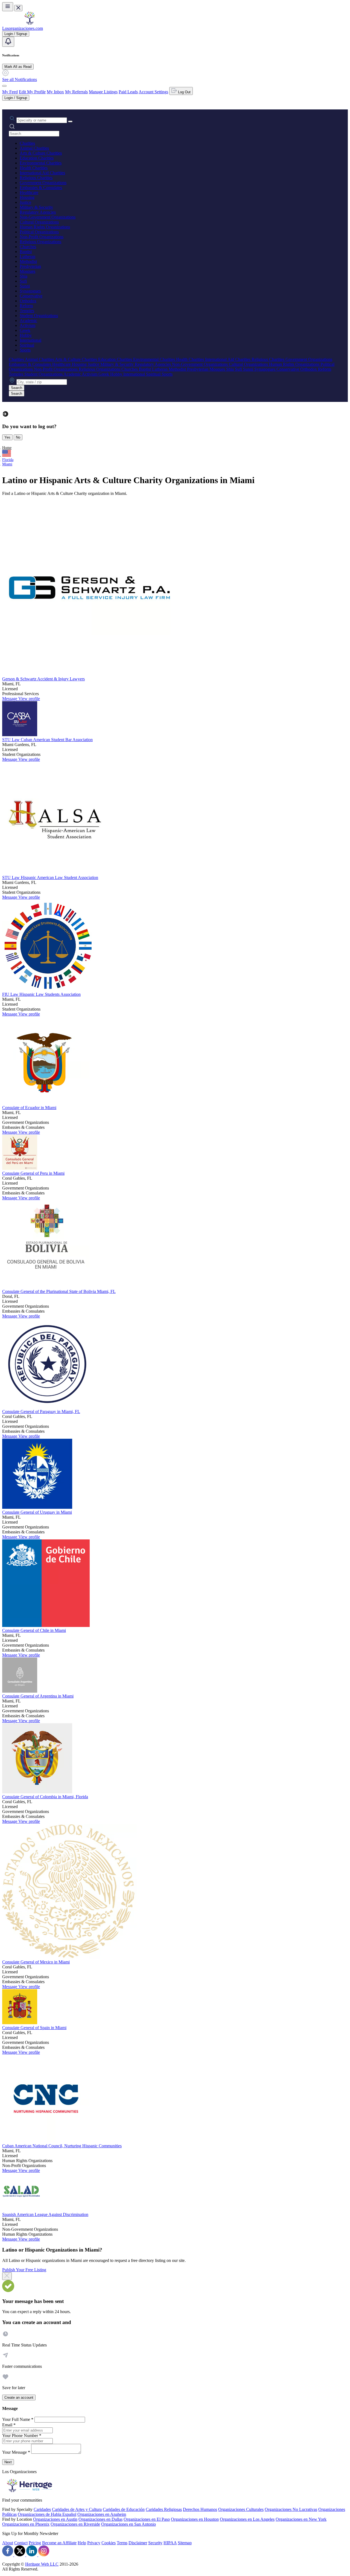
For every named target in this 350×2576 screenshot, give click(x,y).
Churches (28, 247)
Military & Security (36, 207)
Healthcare (29, 192)
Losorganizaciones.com (23, 28)
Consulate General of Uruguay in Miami (37, 1512)
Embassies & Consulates (41, 188)
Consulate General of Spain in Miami (34, 2028)
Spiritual (27, 345)
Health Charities (34, 168)
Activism (27, 325)
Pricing (35, 2543)
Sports (25, 350)
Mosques (27, 271)
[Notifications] (8, 42)
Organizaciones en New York (301, 2519)
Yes (7, 437)
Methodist (28, 261)
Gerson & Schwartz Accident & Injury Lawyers (43, 679)
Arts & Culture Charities (41, 153)
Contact (21, 2543)
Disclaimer (138, 2543)
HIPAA (170, 2543)
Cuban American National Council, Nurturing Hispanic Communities (62, 2146)
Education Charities (37, 158)
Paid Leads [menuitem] (128, 92)
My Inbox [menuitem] (55, 92)
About (8, 2543)
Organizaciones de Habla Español (47, 2514)
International (30, 340)
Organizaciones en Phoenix (26, 2524)
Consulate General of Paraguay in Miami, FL (41, 1412)
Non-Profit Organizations (42, 237)
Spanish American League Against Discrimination (45, 2214)
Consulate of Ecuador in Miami (29, 1108)
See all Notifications (20, 79)
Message (10, 699)
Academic (28, 320)
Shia (24, 276)
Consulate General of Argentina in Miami (38, 1696)
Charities (27, 143)
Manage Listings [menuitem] (103, 92)
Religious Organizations (40, 242)
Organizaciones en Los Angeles (247, 2519)
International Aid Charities (42, 173)
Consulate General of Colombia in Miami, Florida (45, 1797)
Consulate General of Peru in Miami (33, 1173)
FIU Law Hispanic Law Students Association (41, 994)
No (18, 437)
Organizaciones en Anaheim (102, 2514)
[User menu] (4, 86)
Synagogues (30, 291)
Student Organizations (39, 316)
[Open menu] (8, 7)
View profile (29, 699)
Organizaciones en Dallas (100, 2519)
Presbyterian (30, 266)
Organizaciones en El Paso (147, 2519)
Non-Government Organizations (48, 217)
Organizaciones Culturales (241, 2509)
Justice (25, 202)
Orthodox (28, 301)
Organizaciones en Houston (195, 2519)
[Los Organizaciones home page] (30, 23)
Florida (8, 460)
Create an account (19, 2397)
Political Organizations (39, 232)
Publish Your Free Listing (24, 2270)
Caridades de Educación (124, 2509)
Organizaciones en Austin (55, 2519)
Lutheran (27, 256)
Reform (26, 306)
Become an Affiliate (59, 2543)
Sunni (25, 286)
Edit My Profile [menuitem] (32, 92)
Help (82, 2543)
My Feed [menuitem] (10, 92)
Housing (27, 197)
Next (8, 2462)
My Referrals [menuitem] (76, 92)
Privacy (94, 2543)
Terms (122, 2543)
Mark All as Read (18, 67)
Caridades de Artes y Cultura (77, 2509)
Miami (7, 464)
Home (7, 448)
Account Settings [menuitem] (153, 92)
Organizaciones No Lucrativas (291, 2509)
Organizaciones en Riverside (75, 2524)
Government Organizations (43, 183)
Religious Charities (36, 178)
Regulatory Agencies (38, 212)
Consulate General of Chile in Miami (34, 1630)
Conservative (31, 296)
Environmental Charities (41, 163)
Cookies (109, 2543)
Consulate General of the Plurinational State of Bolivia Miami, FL (59, 1291)
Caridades (42, 2509)
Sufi (23, 281)
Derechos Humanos (200, 2509)
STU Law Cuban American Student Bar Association (47, 740)
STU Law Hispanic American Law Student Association (50, 877)
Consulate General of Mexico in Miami (36, 1962)
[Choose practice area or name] (70, 121)
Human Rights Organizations (45, 227)
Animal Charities (34, 148)
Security (155, 2543)
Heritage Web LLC (42, 2564)
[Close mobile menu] (18, 8)
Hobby (26, 335)
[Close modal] (7, 2276)
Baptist (26, 252)
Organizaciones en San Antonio (129, 2524)
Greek (25, 330)
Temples (27, 311)
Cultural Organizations (39, 222)
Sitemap (185, 2543)
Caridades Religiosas (164, 2509)
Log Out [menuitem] (184, 92)
